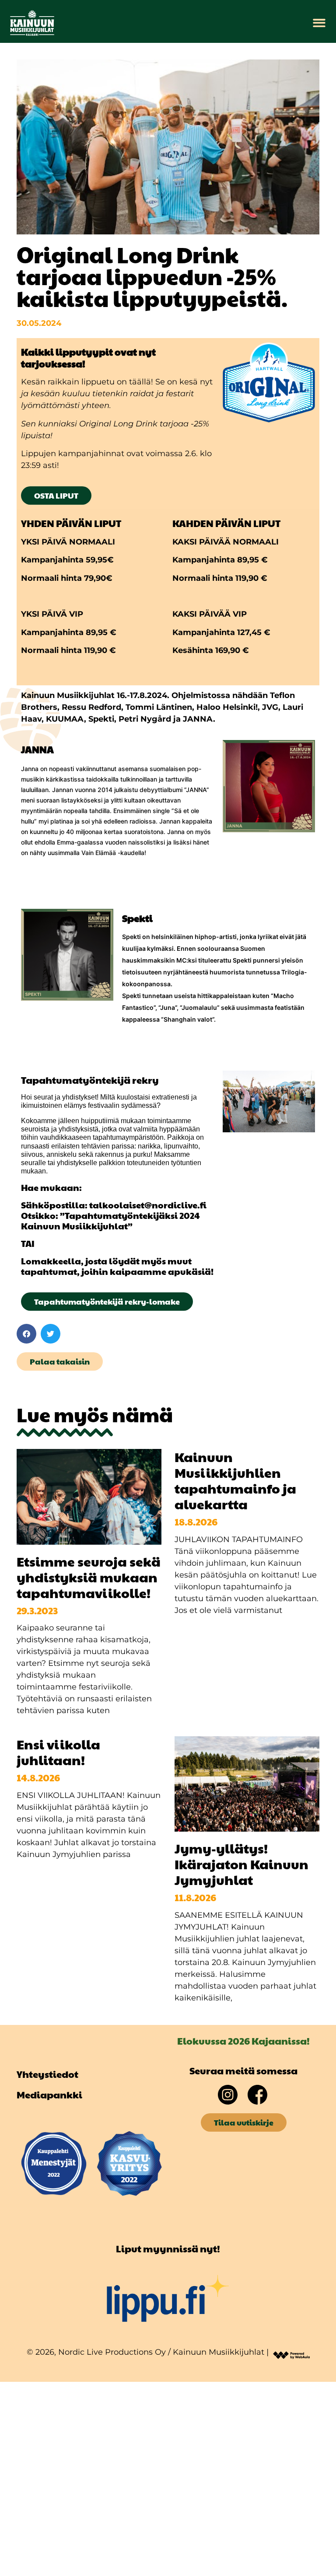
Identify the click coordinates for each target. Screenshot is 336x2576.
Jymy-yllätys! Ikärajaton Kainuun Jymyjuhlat (241, 1864)
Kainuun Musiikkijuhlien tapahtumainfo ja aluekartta (235, 1480)
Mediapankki (49, 2094)
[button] (319, 23)
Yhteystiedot (47, 2074)
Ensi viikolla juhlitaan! (58, 1752)
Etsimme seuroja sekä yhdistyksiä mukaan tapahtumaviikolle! (89, 1577)
